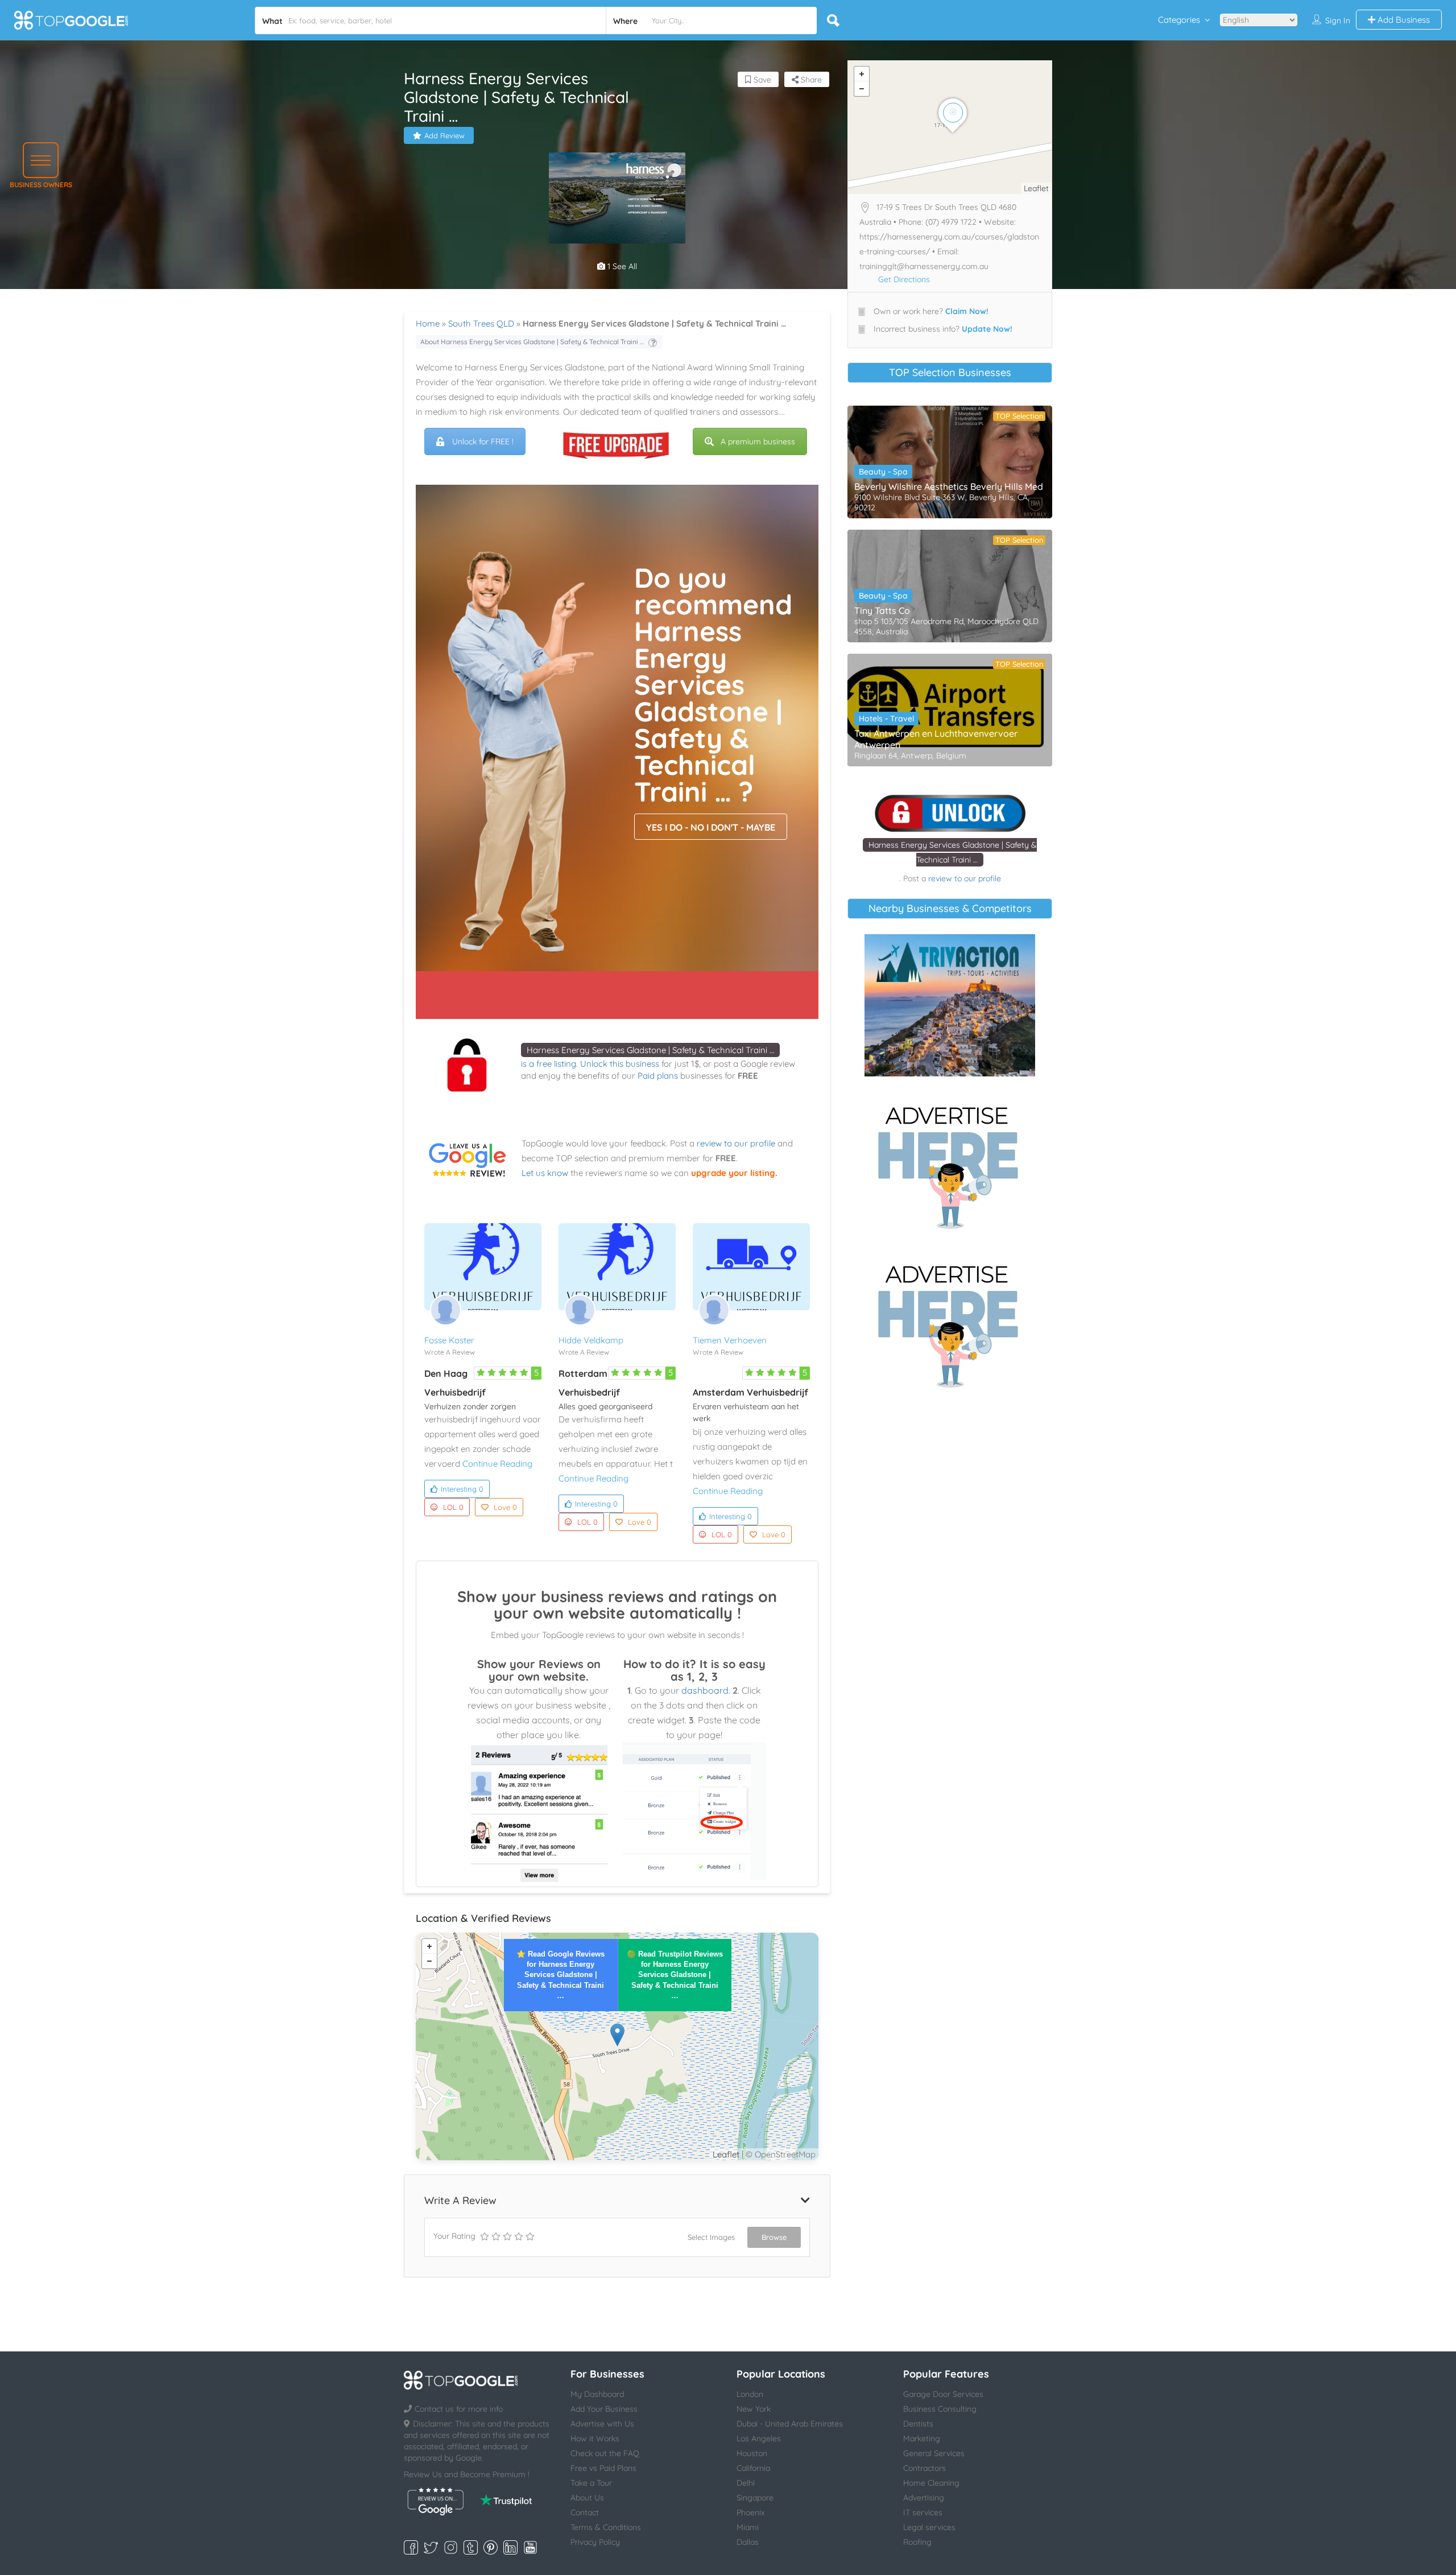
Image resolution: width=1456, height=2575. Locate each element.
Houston (752, 2453)
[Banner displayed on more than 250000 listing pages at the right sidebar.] (950, 1164)
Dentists (918, 2424)
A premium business (758, 441)
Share (810, 80)
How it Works (595, 2438)
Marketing (922, 2438)
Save (761, 80)
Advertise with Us (602, 2424)
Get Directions (904, 279)
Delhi (746, 2483)
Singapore (755, 2498)
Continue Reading (497, 1464)
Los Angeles (759, 2438)
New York (754, 2409)
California (753, 2468)
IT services (923, 2512)
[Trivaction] (950, 1005)
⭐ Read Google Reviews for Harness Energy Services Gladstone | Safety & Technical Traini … (561, 1975)
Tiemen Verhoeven (730, 1340)
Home (428, 323)
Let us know (545, 1173)
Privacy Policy (595, 2542)
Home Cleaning (931, 2483)
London (750, 2394)
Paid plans (658, 1076)
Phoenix (751, 2512)
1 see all (621, 266)
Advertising (924, 2498)
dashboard (705, 1690)
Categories (1179, 20)
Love (505, 1507)
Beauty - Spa (883, 472)
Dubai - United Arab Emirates (790, 2424)
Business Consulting (940, 2409)
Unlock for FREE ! (483, 441)
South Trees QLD (481, 323)
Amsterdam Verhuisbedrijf (750, 1392)
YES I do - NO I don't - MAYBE (711, 827)
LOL (453, 1507)
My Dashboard (597, 2394)
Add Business (1403, 20)
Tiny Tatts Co (882, 610)
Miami (748, 2527)
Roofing (917, 2542)
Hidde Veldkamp (591, 1340)
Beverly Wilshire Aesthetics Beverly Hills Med (949, 486)
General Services (934, 2453)
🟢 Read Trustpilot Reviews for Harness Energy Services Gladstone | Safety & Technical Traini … (675, 1975)
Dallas (748, 2542)
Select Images (711, 2237)
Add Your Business (604, 2409)
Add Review (444, 135)
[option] (617, 198)
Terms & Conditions (606, 2527)
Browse (774, 2237)
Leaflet (726, 2154)
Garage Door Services (943, 2394)
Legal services (929, 2527)
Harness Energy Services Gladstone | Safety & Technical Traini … (650, 1050)
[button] (41, 160)
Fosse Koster (449, 1340)
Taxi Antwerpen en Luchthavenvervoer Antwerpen (936, 739)
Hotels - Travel (886, 719)
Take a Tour (591, 2483)
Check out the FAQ (605, 2453)
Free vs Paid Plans (603, 2468)
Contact (585, 2512)
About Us (587, 2498)
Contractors (925, 2468)
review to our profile (736, 1143)
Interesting (462, 1489)
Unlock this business (620, 1064)
